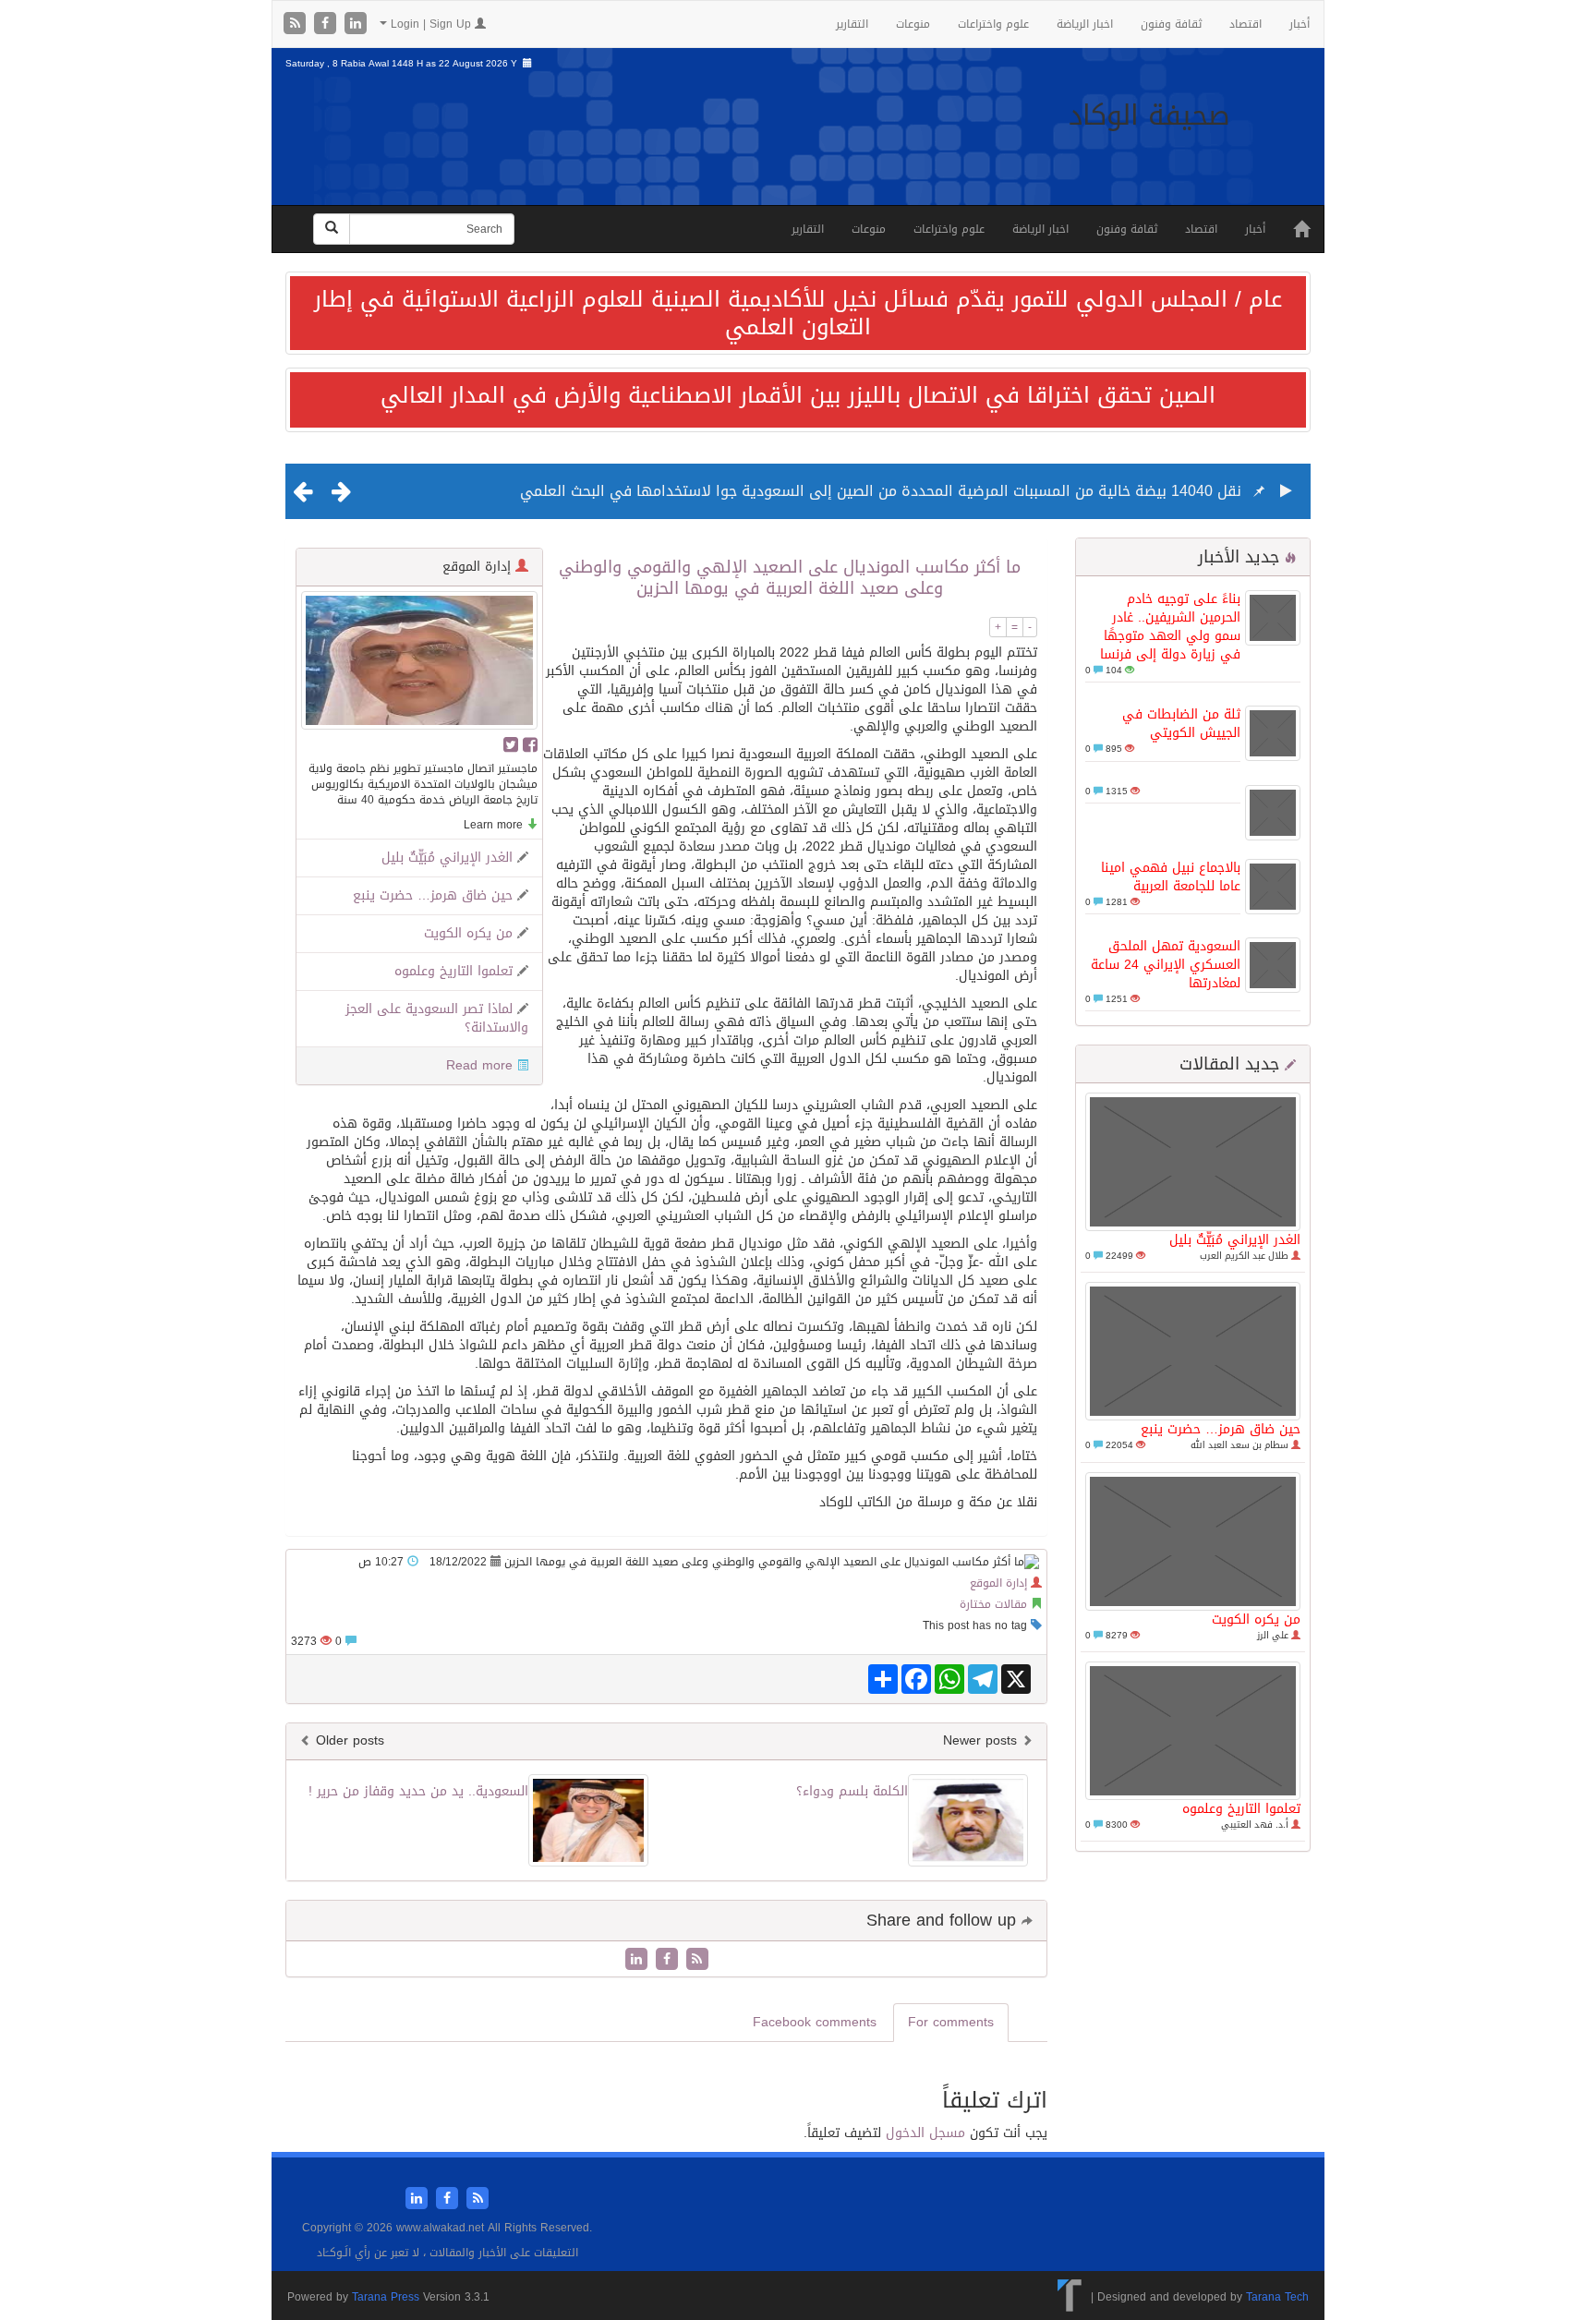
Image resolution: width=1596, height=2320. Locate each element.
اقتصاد (1245, 24)
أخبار (1300, 24)
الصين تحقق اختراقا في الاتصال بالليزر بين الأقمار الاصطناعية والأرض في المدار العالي (798, 395)
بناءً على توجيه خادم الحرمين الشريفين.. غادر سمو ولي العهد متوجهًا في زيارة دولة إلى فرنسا (1170, 627)
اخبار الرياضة (1085, 24)
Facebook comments (815, 2022)
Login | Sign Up (431, 24)
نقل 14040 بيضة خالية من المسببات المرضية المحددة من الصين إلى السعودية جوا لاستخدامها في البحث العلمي (881, 491)
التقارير (852, 24)
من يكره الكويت (1256, 1619)
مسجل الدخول (925, 2133)
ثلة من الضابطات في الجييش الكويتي (1181, 724)
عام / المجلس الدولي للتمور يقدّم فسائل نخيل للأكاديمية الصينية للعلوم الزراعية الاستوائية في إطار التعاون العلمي (798, 313)
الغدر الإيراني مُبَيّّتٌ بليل (1235, 1240)
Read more (479, 1065)
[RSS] (297, 24)
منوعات (913, 24)
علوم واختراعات (993, 24)
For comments (951, 2022)
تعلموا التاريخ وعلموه (1241, 1809)
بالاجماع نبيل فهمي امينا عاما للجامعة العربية (1171, 877)
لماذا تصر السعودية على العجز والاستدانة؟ (437, 1018)
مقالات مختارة (993, 1604)
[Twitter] (511, 745)
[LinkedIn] (356, 24)
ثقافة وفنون (1171, 24)
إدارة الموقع (998, 1583)
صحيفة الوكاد (1149, 115)
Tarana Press (386, 2297)
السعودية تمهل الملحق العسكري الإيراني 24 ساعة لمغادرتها (1166, 965)
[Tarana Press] (1070, 2296)
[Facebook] (327, 24)
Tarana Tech (1277, 2296)
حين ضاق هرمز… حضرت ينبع (1221, 1429)
